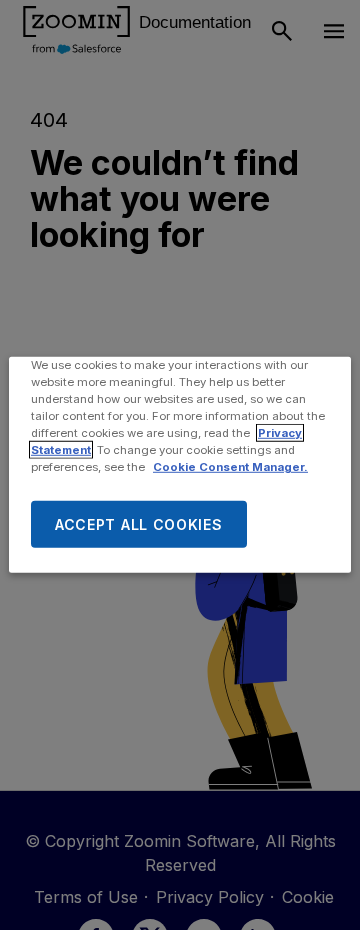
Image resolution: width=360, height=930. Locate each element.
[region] (180, 465)
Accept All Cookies (139, 524)
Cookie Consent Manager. (230, 467)
